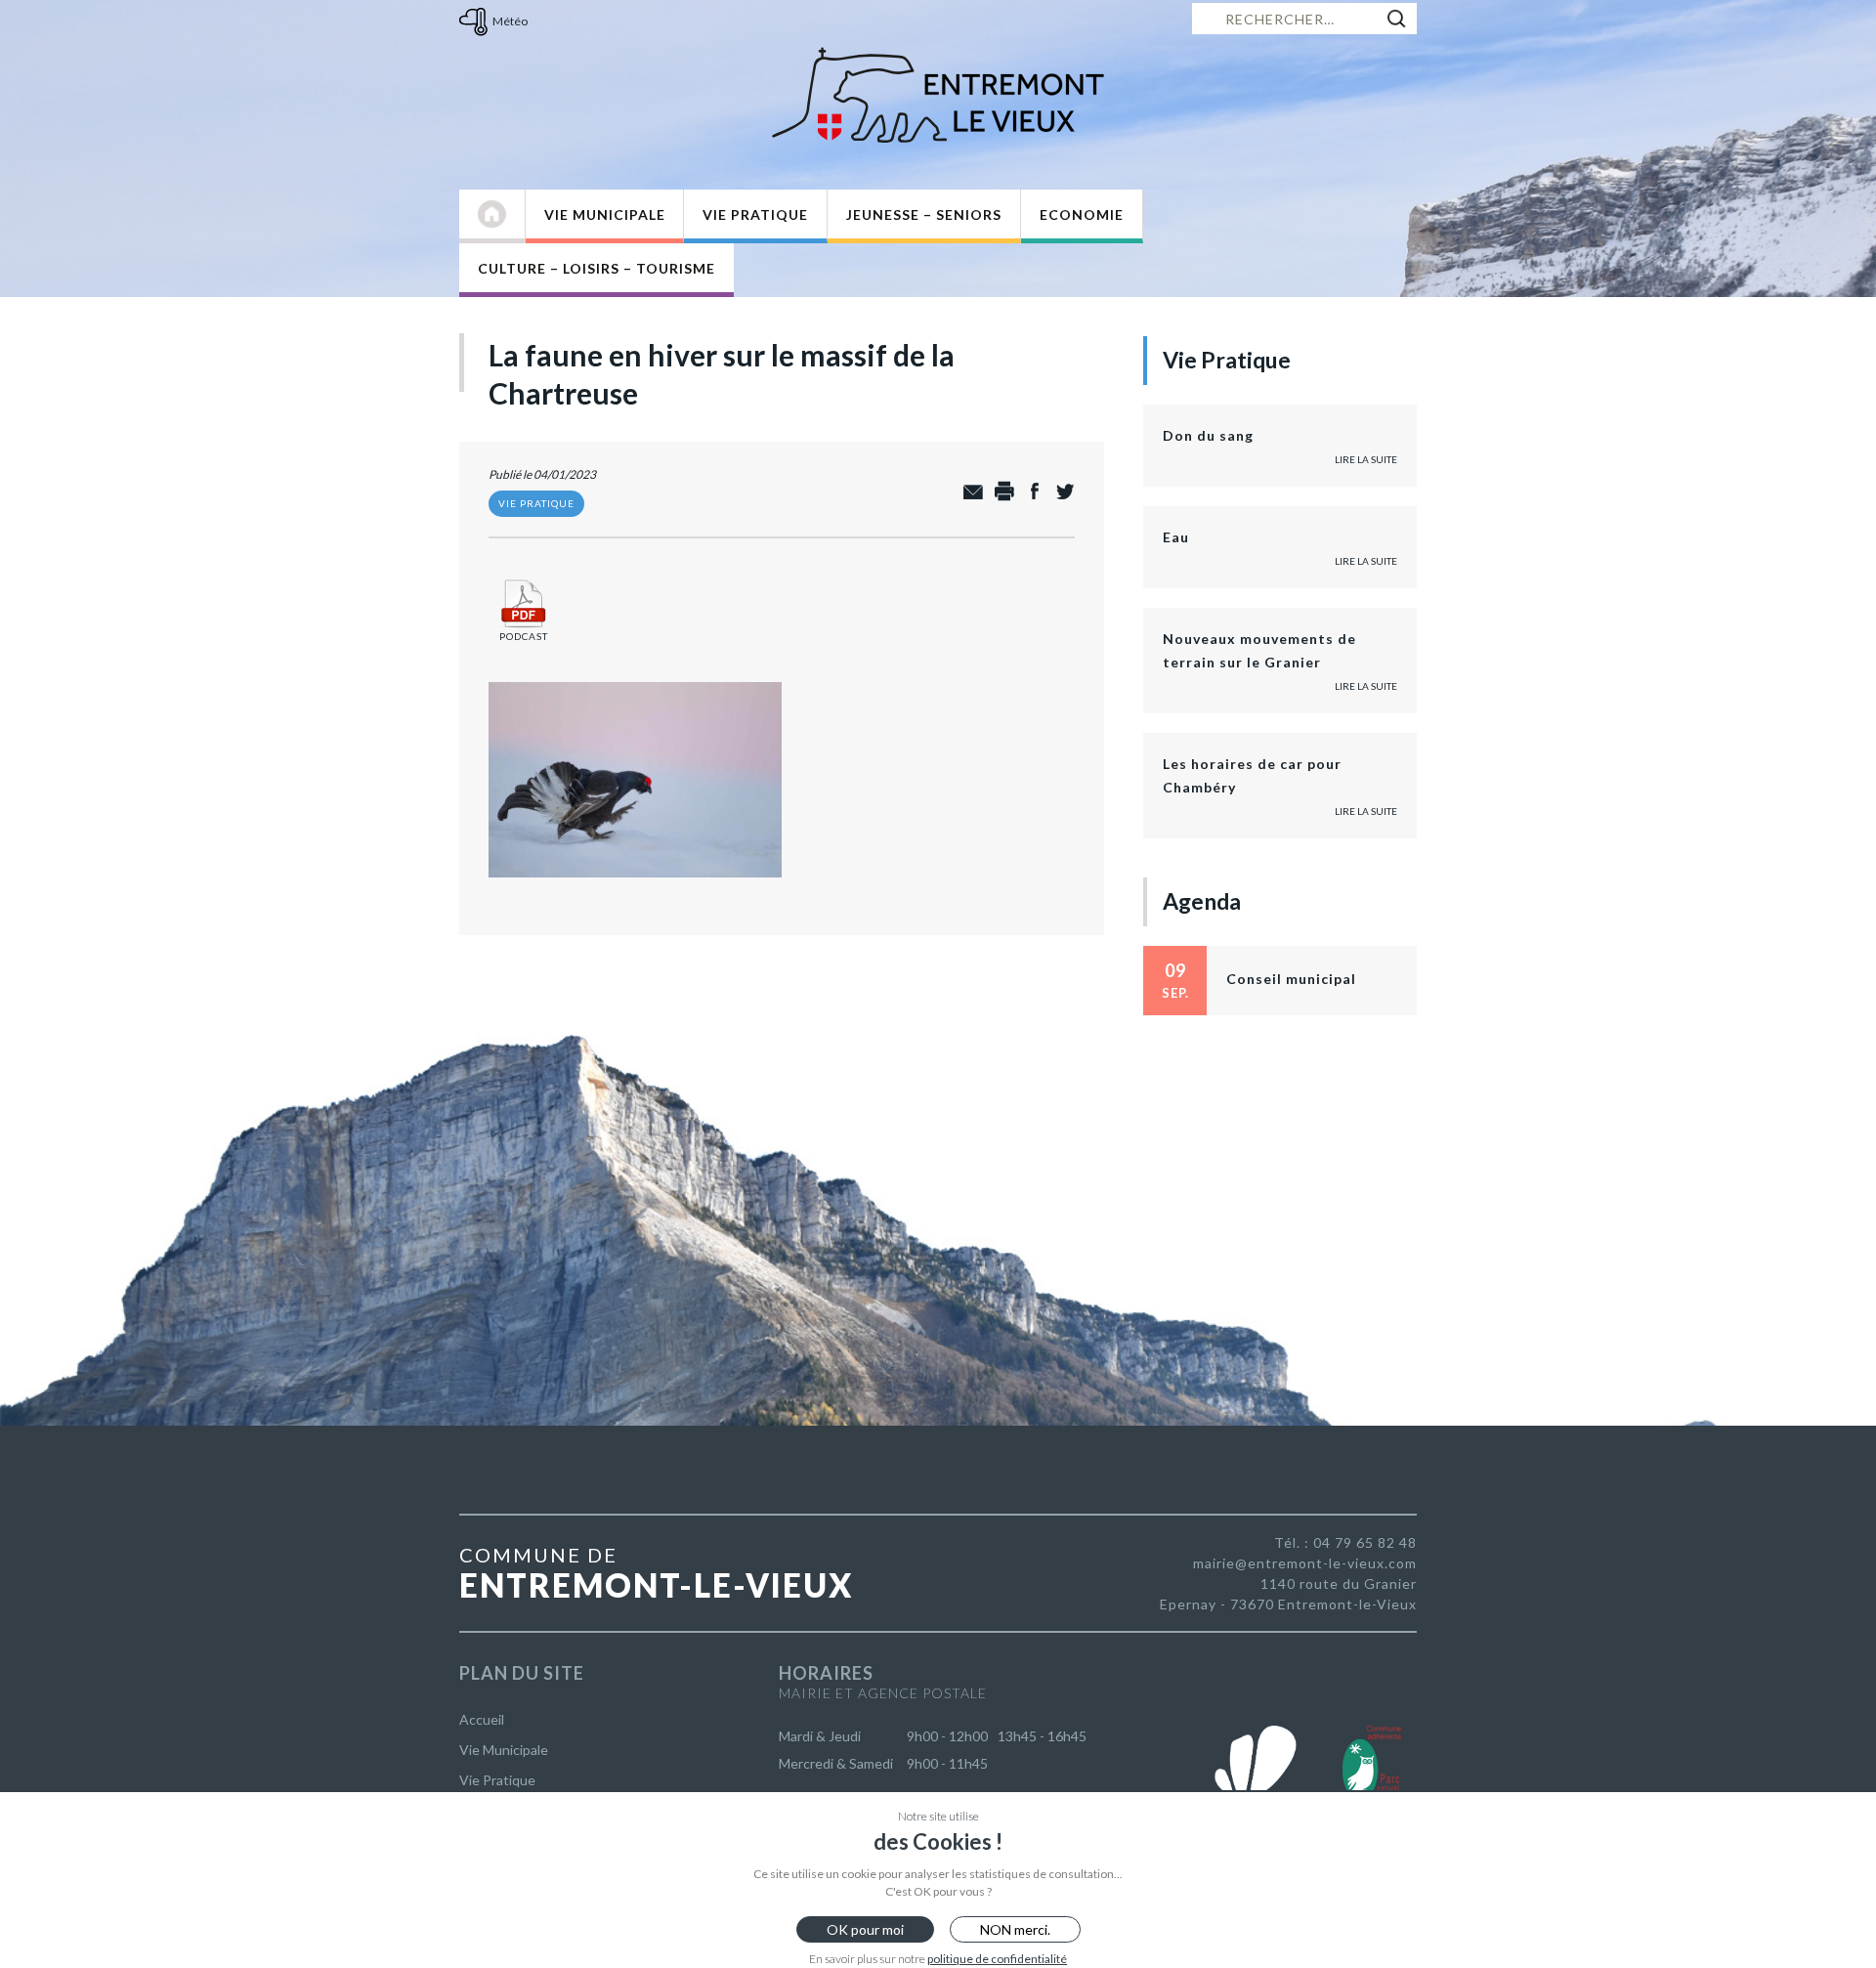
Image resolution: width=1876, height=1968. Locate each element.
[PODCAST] (524, 579)
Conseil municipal (1291, 979)
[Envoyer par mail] (969, 492)
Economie (1082, 214)
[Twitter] (1060, 492)
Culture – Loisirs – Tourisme (597, 268)
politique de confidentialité (997, 1959)
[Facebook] (1029, 492)
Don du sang (1208, 435)
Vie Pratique (755, 214)
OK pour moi (865, 1929)
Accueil (482, 1719)
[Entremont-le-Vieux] (938, 95)
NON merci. (1015, 1929)
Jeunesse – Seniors (924, 214)
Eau (1176, 537)
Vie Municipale (605, 214)
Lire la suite (1366, 459)
